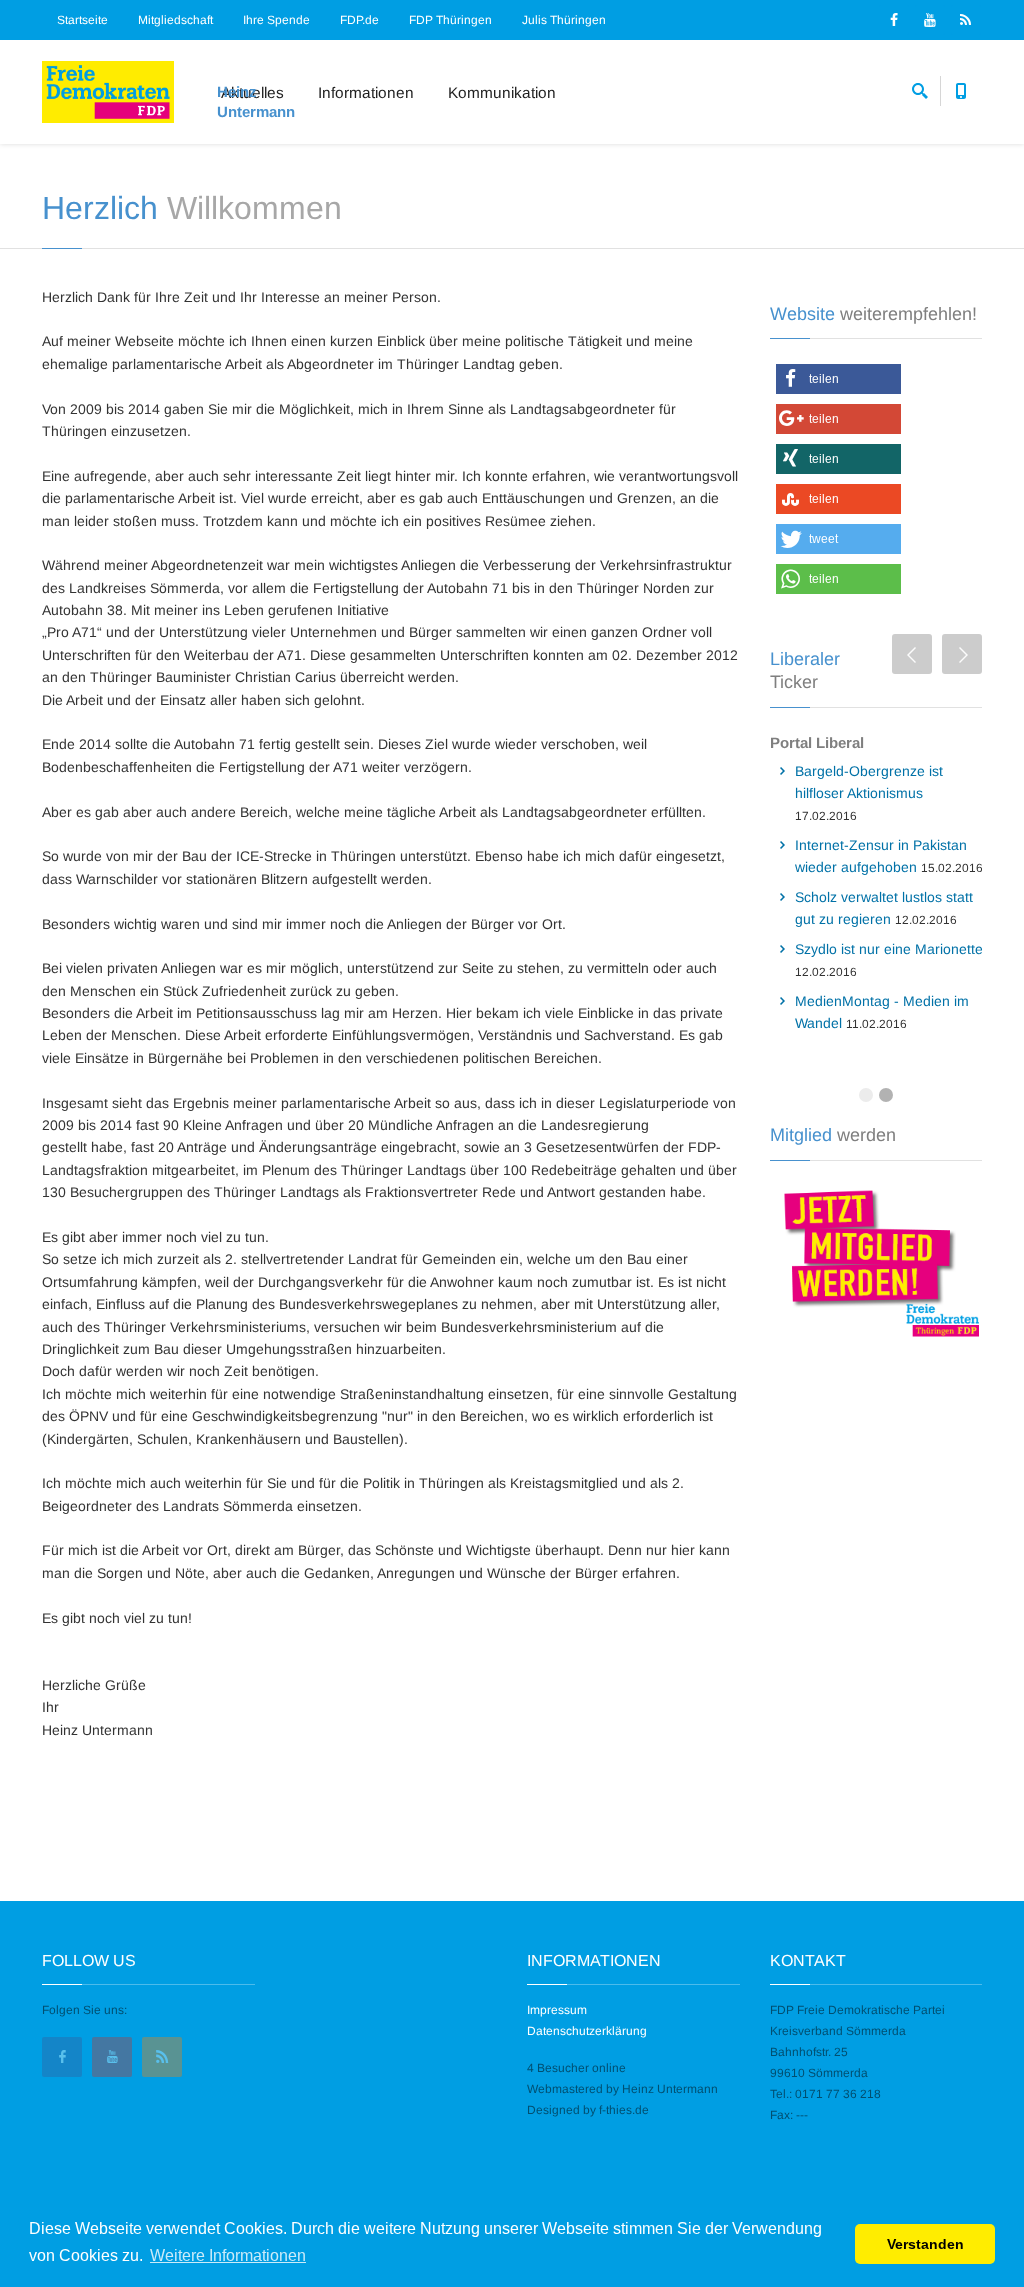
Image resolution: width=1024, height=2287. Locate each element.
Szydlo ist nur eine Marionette (889, 949)
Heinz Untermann (670, 2089)
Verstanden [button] (925, 2244)
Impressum (557, 2010)
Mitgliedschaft (175, 20)
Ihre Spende (276, 20)
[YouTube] (930, 20)
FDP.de (359, 20)
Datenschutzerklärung (587, 2031)
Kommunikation (502, 92)
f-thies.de (624, 2110)
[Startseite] (108, 92)
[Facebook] (894, 20)
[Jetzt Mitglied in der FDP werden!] (876, 1261)
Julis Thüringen (564, 20)
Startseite (82, 20)
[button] (838, 379)
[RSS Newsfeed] (966, 20)
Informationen (366, 92)
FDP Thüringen (450, 20)
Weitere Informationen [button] (228, 2255)
